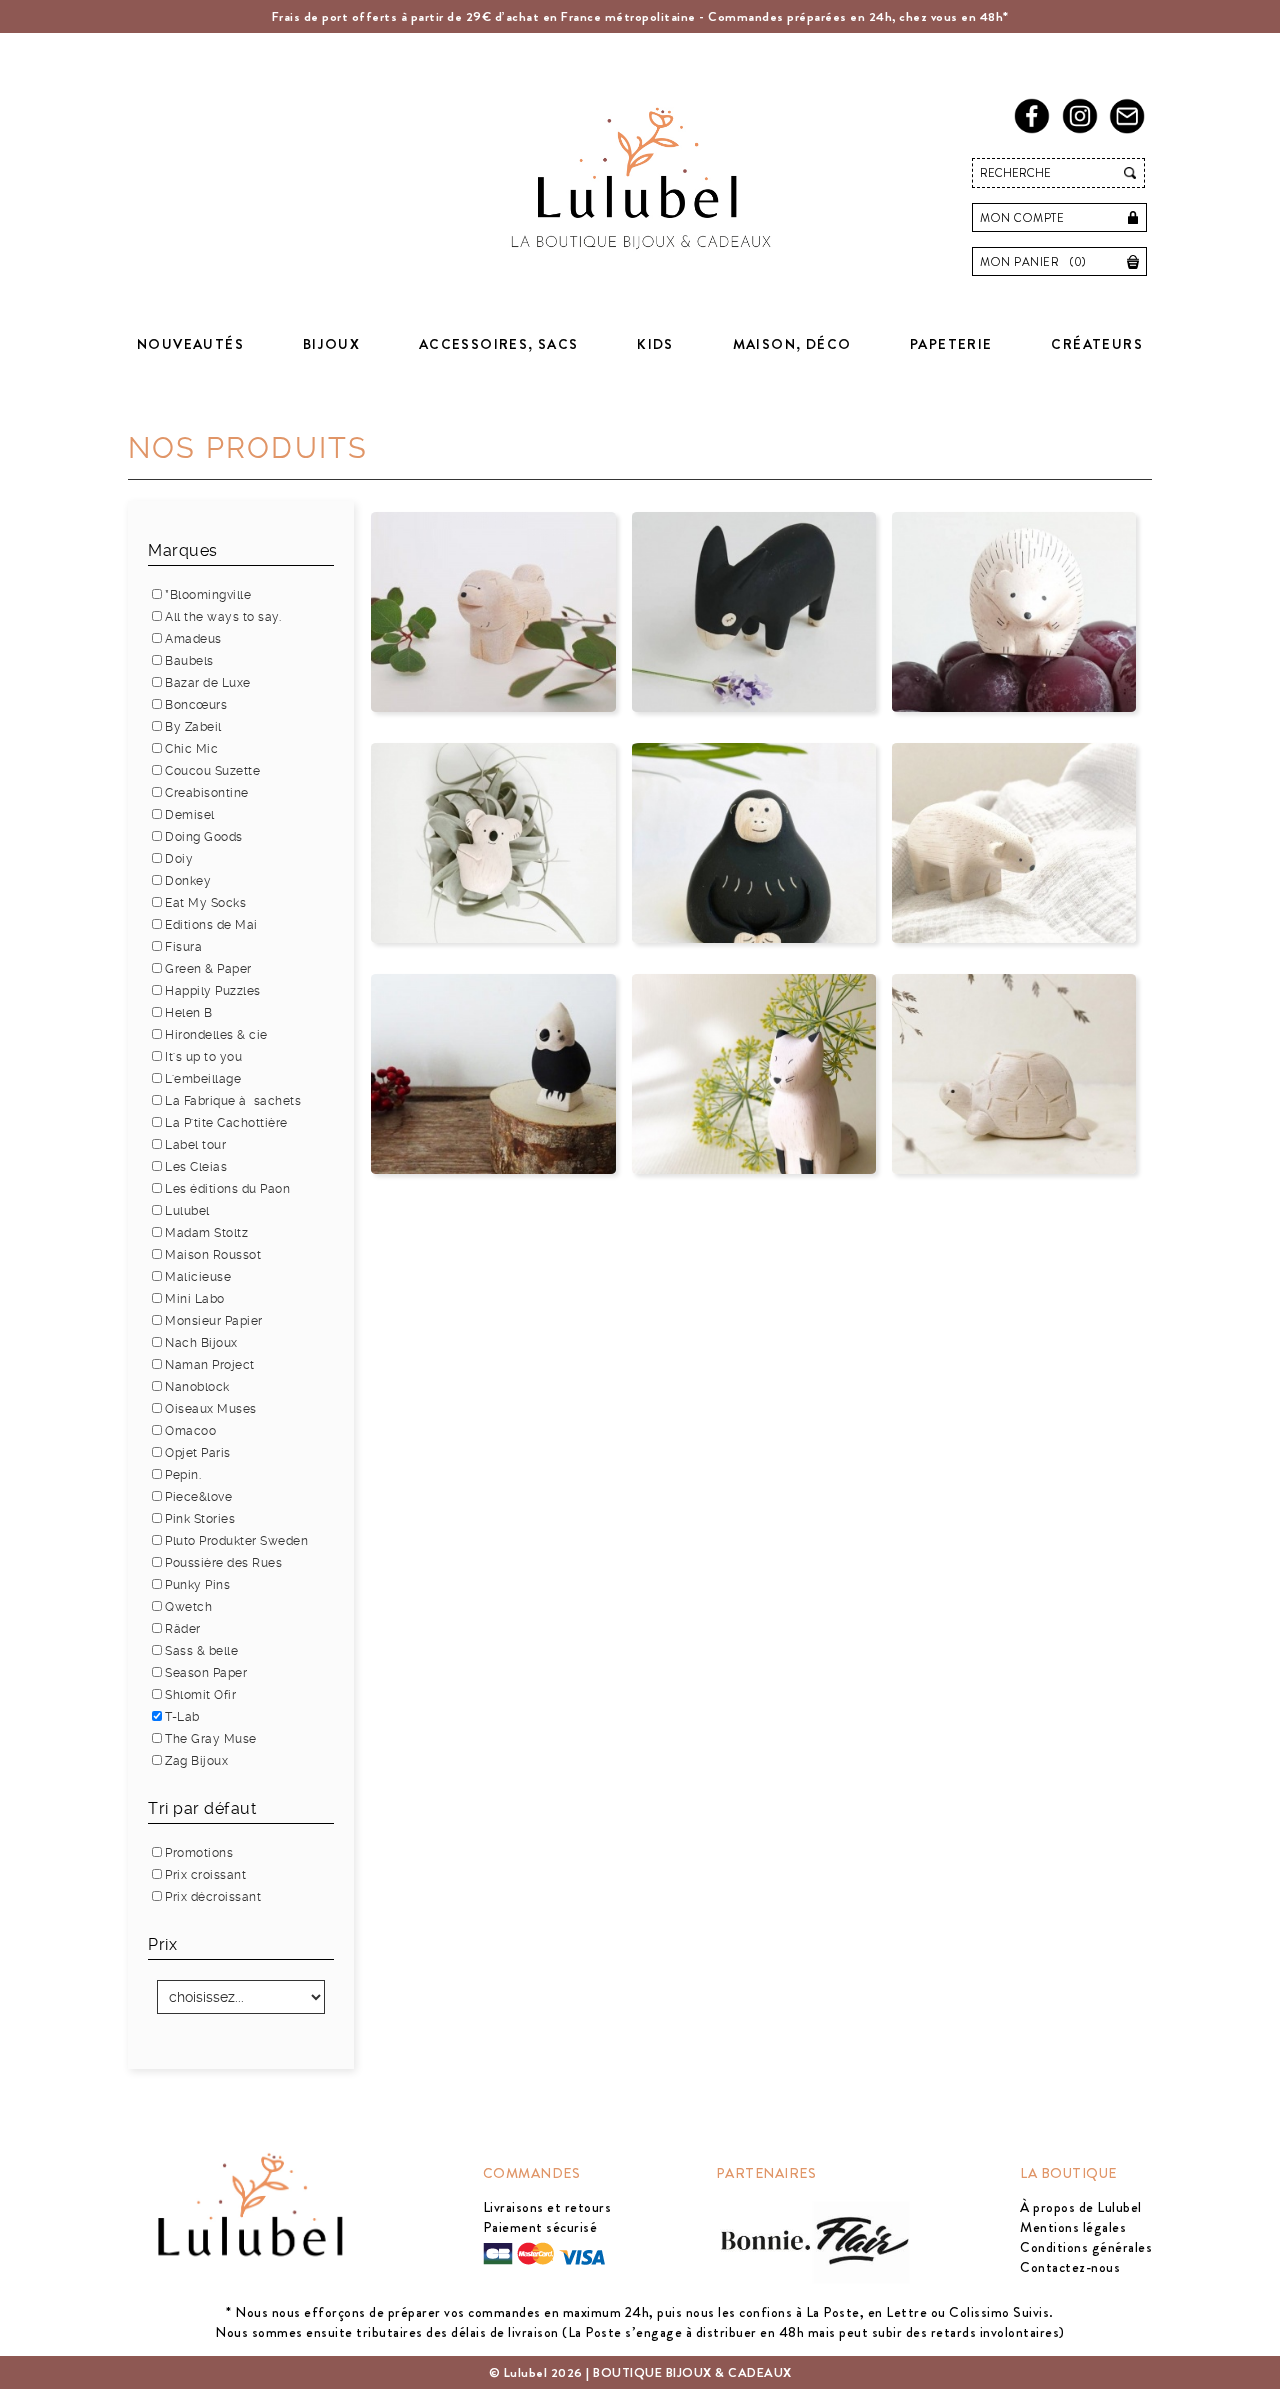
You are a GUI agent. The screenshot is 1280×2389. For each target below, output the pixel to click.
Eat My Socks (205, 903)
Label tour (195, 1145)
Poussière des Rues (223, 1563)
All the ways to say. (223, 617)
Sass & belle (201, 1651)
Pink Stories (200, 1519)
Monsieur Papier (214, 1321)
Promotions (199, 1853)
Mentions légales (1073, 2227)
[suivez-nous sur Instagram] (1083, 129)
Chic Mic (191, 749)
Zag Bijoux (196, 1761)
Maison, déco (792, 344)
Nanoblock (197, 1387)
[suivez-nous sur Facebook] (1035, 129)
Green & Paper (208, 969)
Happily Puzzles (213, 991)
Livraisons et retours (547, 2207)
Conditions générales (1086, 2247)
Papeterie (951, 344)
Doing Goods (204, 837)
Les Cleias (196, 1167)
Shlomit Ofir (200, 1695)
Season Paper (206, 1673)
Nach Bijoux (201, 1343)
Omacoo (190, 1431)
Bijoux (331, 344)
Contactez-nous (1070, 2267)
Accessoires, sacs (499, 344)
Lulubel (187, 1211)
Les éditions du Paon (227, 1189)
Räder (183, 1629)
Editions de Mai (211, 925)
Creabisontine (207, 793)
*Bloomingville (208, 595)
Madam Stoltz (206, 1233)
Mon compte (1022, 218)
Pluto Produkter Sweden (236, 1541)
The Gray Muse (211, 1739)
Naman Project (210, 1365)
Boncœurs (196, 705)
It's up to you (203, 1057)
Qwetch (188, 1607)
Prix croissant (205, 1875)
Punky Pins (197, 1585)
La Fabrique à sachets (233, 1101)
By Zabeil (193, 727)
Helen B (189, 1013)
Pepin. (183, 1475)
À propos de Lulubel (1081, 2207)
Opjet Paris (198, 1453)
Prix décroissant (213, 1897)
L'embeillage (203, 1079)
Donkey (188, 881)
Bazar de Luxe (208, 683)
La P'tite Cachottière (226, 1123)
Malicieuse (198, 1277)
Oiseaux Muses (211, 1409)
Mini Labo (195, 1299)
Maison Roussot (213, 1255)
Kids (655, 344)
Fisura (183, 947)
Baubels (189, 661)
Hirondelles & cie (216, 1035)
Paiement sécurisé (540, 2227)
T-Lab (182, 1717)
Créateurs (1097, 344)
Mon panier (1033, 262)
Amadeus (193, 639)
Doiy (179, 859)
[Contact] (1130, 129)
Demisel (190, 815)
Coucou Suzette (212, 771)
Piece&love (198, 1497)
